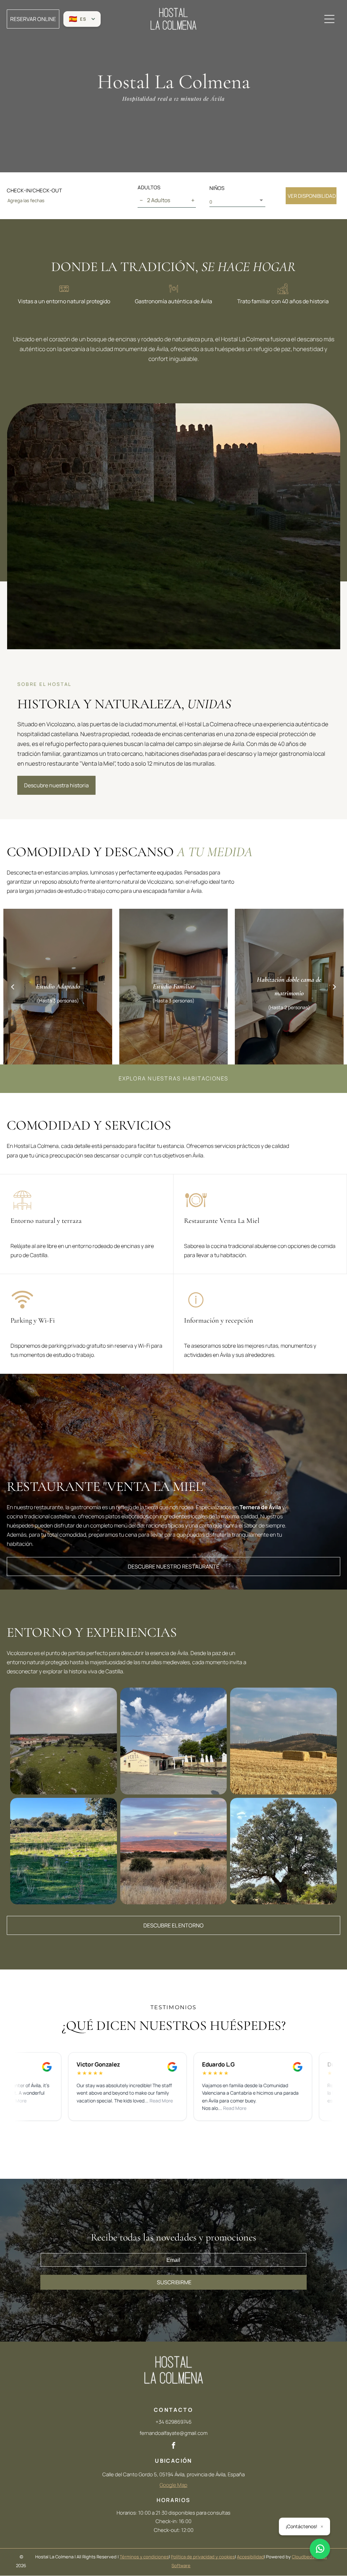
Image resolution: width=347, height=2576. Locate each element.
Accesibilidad (250, 2557)
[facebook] (173, 2446)
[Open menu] (329, 19)
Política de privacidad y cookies (203, 2557)
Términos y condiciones (144, 2557)
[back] (13, 986)
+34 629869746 (173, 2422)
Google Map (173, 2485)
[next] (334, 986)
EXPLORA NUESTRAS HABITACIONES (174, 1078)
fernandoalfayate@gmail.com (173, 2433)
